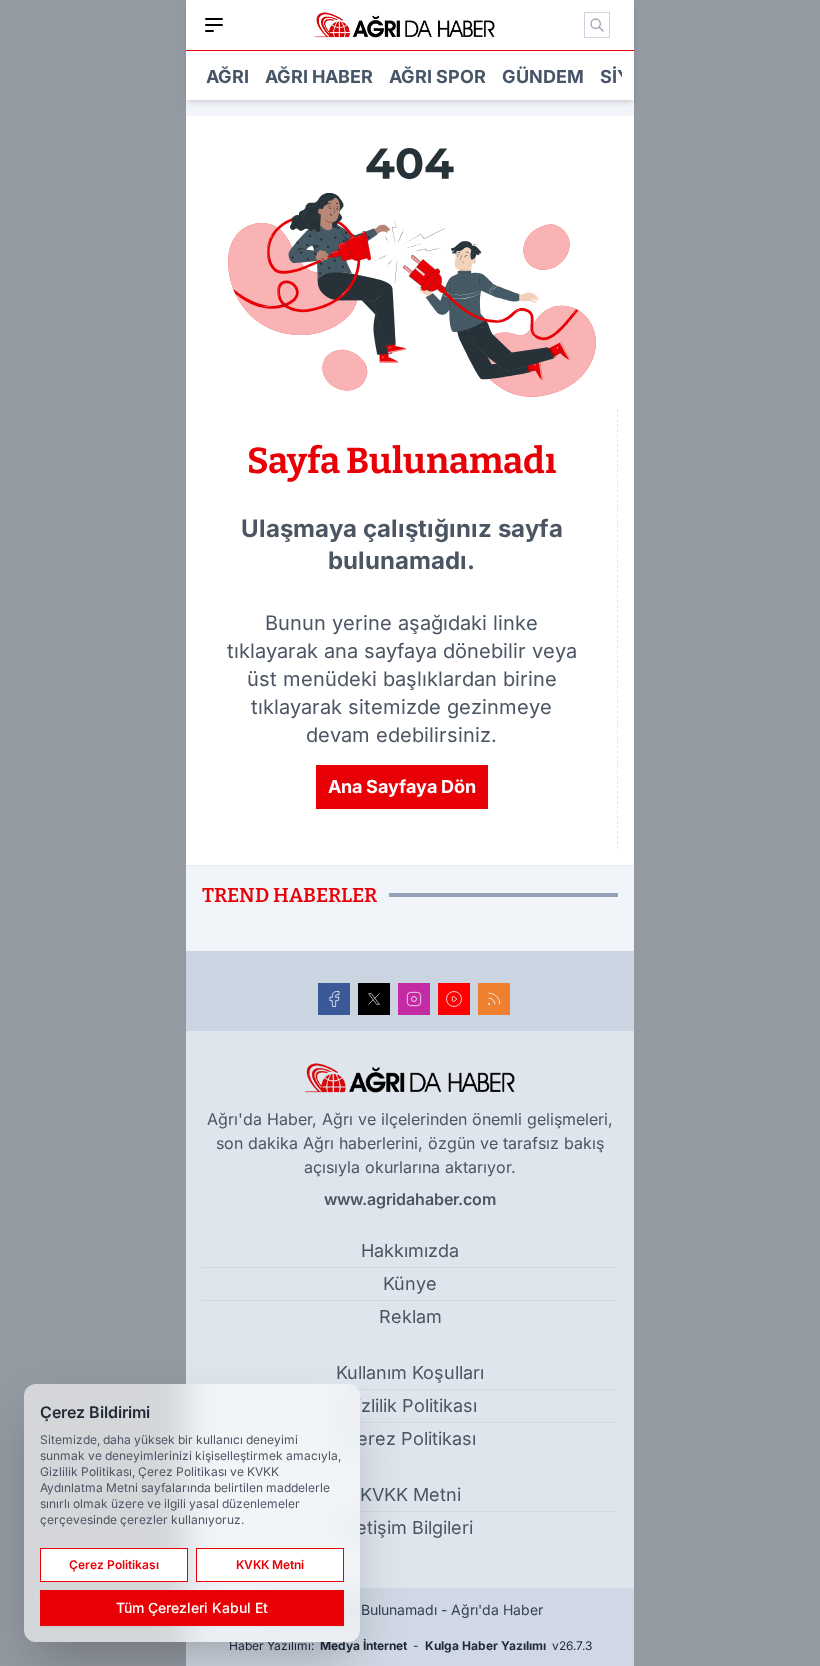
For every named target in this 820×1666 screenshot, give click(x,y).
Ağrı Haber (319, 76)
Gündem (543, 76)
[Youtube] (454, 999)
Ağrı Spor (437, 76)
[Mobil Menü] (214, 25)
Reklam (410, 1316)
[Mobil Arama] (597, 25)
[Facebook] (334, 999)
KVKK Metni (410, 1494)
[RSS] (494, 999)
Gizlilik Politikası (410, 1405)
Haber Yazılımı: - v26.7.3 (410, 1645)
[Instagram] (414, 999)
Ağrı (227, 76)
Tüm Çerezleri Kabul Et (192, 1607)
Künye (410, 1283)
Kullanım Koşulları (410, 1372)
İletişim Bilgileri (410, 1527)
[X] (374, 999)
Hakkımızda (410, 1250)
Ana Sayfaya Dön (402, 786)
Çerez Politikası (410, 1438)
